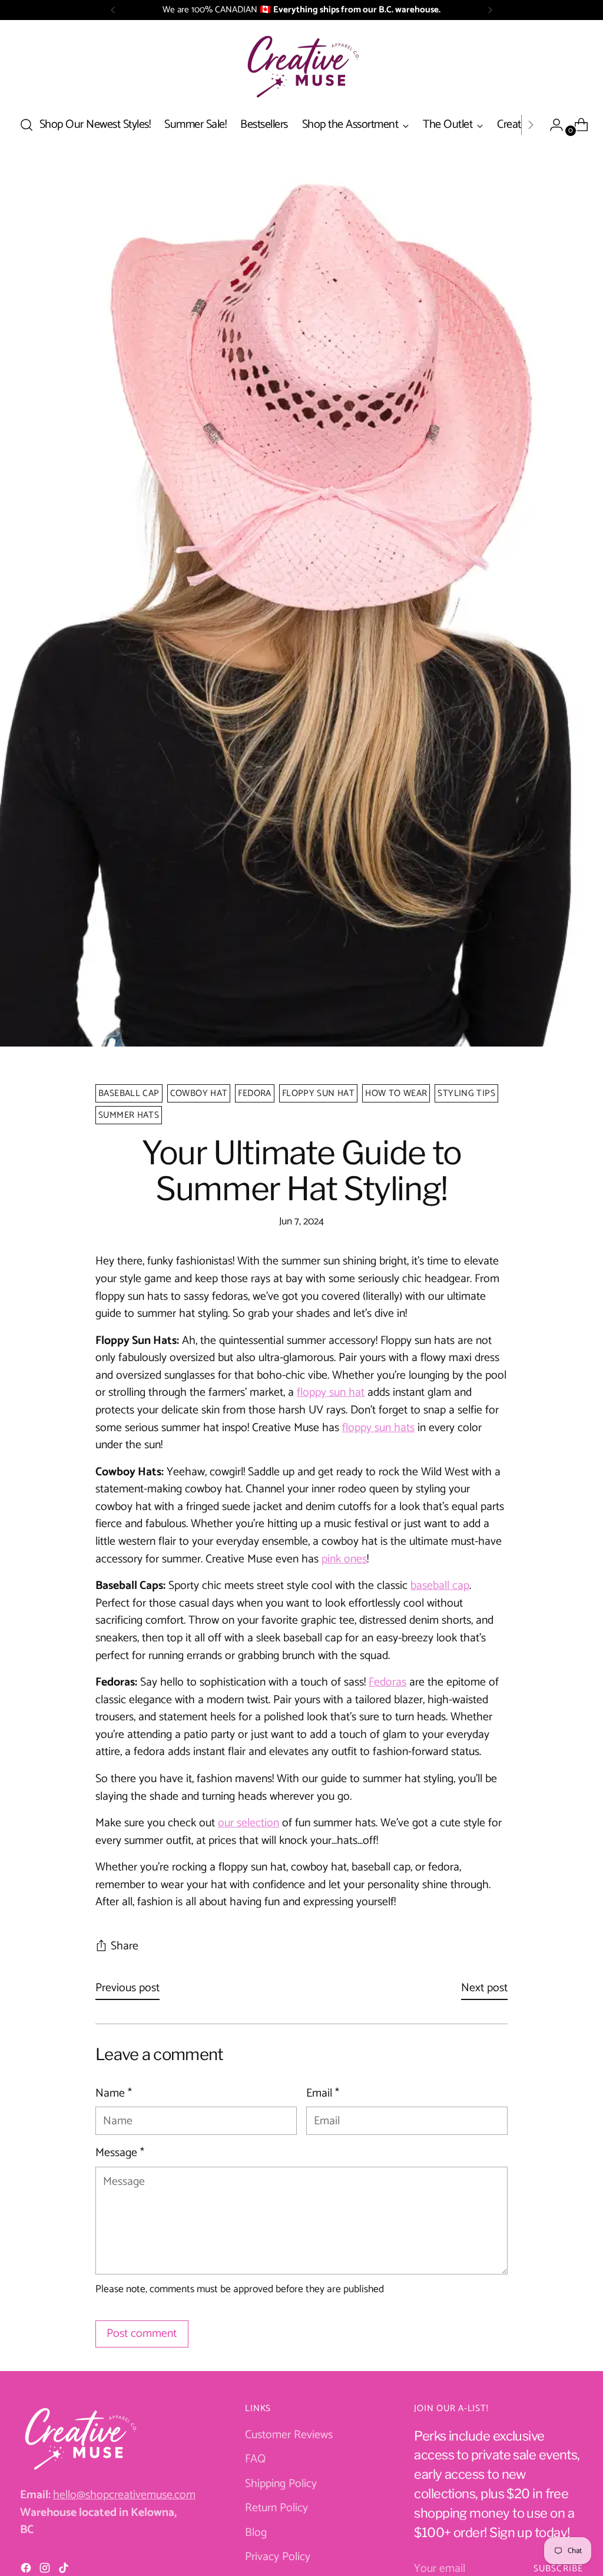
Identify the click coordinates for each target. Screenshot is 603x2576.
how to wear (396, 1093)
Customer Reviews (289, 2435)
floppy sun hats (378, 1428)
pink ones (344, 1559)
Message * (120, 2153)
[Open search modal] (26, 125)
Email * (323, 2094)
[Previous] (113, 10)
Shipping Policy (281, 2484)
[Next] (490, 10)
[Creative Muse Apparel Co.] (301, 66)
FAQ (255, 2459)
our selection (249, 1823)
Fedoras (387, 1682)
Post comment (142, 2334)
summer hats (129, 1115)
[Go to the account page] (552, 125)
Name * (114, 2094)
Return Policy (276, 2508)
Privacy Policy (278, 2557)
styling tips (466, 1093)
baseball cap (129, 1093)
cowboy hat (199, 1093)
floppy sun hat (318, 1093)
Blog (256, 2533)
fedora (254, 1093)
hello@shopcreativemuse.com (124, 2495)
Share (125, 1946)
